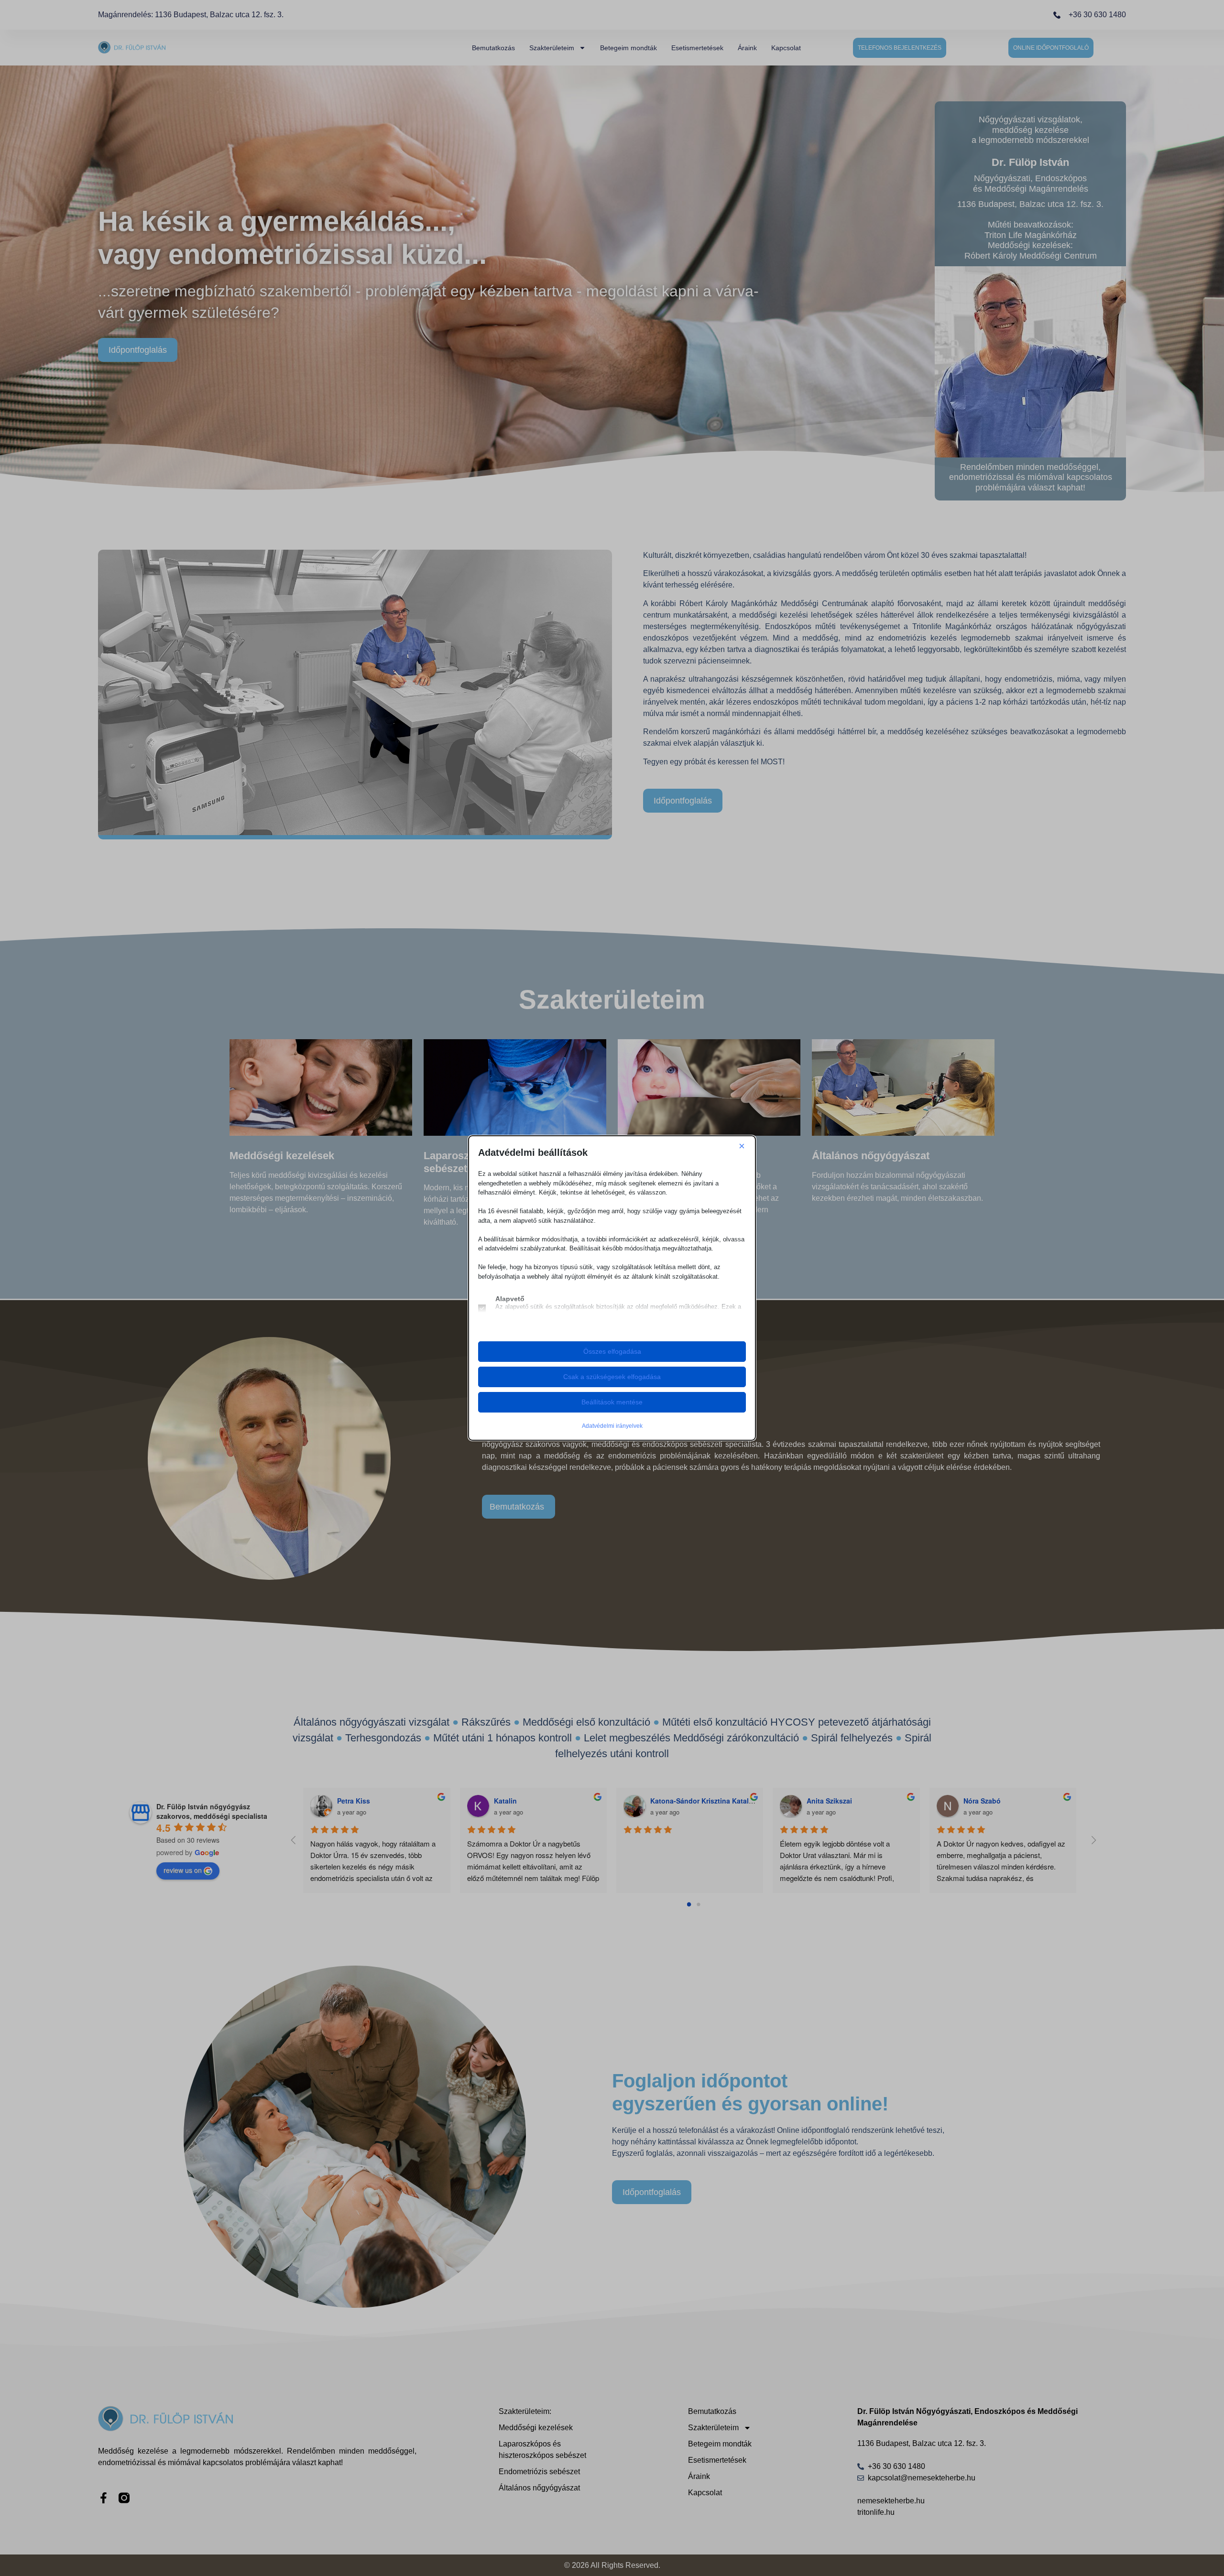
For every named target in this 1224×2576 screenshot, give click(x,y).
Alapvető (510, 1299)
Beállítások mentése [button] (612, 1402)
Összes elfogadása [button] (612, 1351)
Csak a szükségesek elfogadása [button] (612, 1377)
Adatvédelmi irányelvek (612, 1426)
